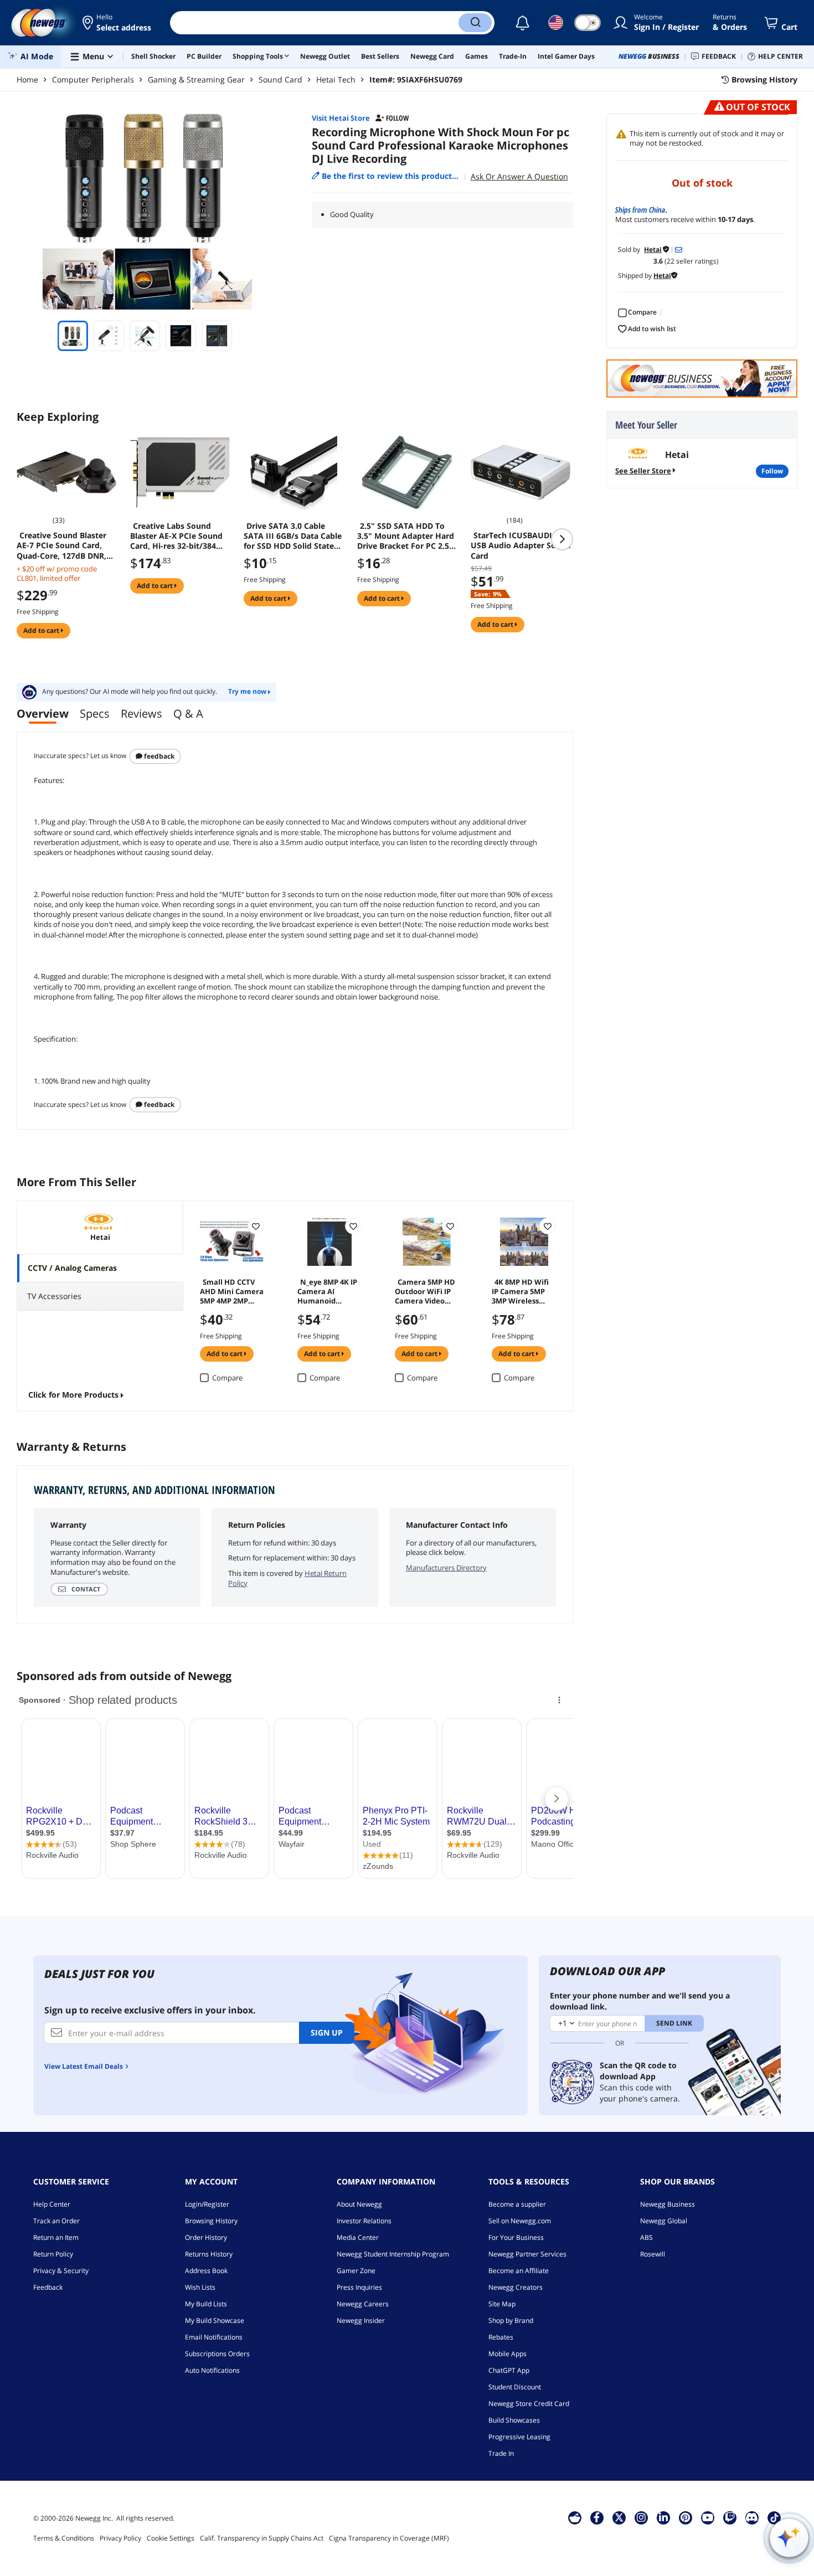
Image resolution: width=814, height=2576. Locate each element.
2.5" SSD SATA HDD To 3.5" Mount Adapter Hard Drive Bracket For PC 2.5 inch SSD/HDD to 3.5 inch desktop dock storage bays (406, 536)
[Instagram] (641, 2517)
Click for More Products (73, 1395)
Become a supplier (517, 2204)
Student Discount (515, 2387)
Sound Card (280, 79)
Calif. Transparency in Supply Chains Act (262, 2538)
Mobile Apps (508, 2354)
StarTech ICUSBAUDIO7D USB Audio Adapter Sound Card (521, 545)
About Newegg (359, 2204)
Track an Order (56, 2221)
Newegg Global (664, 2221)
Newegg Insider (361, 2320)
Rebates (501, 2337)
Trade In (501, 2453)
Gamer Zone (356, 2271)
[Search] (475, 23)
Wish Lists (200, 2287)
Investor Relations (364, 2221)
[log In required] (256, 1226)
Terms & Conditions (64, 2538)
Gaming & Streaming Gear (196, 79)
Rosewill (653, 2254)
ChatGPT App (509, 2370)
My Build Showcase (215, 2320)
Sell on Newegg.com (520, 2221)
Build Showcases (514, 2420)
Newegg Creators (516, 2287)
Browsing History (211, 2221)
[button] (118, 23)
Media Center (358, 2237)
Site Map (502, 2304)
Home (27, 79)
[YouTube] (708, 2517)
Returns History (209, 2254)
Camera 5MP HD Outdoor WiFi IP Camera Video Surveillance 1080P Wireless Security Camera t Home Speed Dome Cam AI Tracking (425, 1291)
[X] (619, 2517)
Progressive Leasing (519, 2437)
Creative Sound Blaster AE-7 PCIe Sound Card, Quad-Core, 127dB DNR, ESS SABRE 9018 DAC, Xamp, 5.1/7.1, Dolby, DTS (65, 545)
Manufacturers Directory (446, 1568)
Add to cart (42, 630)
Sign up (327, 2033)
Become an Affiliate (519, 2271)
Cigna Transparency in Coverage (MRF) (389, 2538)
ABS (646, 2237)
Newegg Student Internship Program (393, 2254)
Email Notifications (214, 2337)
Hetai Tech (336, 79)
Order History (206, 2237)
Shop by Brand (511, 2320)
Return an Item (56, 2237)
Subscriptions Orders (217, 2354)
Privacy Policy (120, 2538)
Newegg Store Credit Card (529, 2404)
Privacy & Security (61, 2271)
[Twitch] (730, 2517)
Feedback (158, 756)
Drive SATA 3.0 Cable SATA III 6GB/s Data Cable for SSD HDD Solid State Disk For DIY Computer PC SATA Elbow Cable (294, 536)
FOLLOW (772, 471)
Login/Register (207, 2204)
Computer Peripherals (93, 79)
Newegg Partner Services (527, 2254)
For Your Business (516, 2237)
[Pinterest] (685, 2517)
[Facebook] (597, 2517)
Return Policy (53, 2254)
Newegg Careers (363, 2304)
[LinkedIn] (663, 2517)
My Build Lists (206, 2304)
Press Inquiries (359, 2287)
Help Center (52, 2204)
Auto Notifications (212, 2370)
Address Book (206, 2271)
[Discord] (752, 2517)
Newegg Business (668, 2204)
